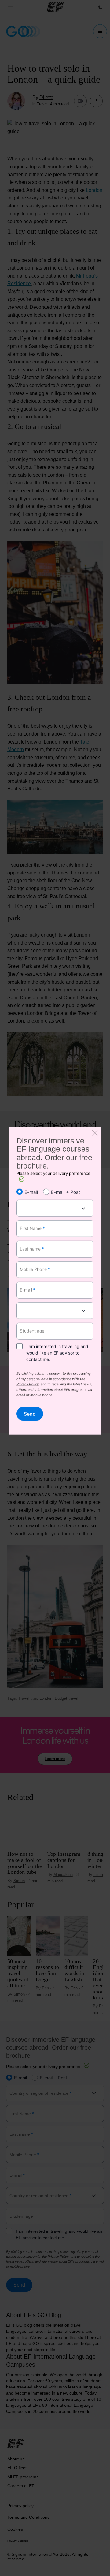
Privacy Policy (28, 1385)
